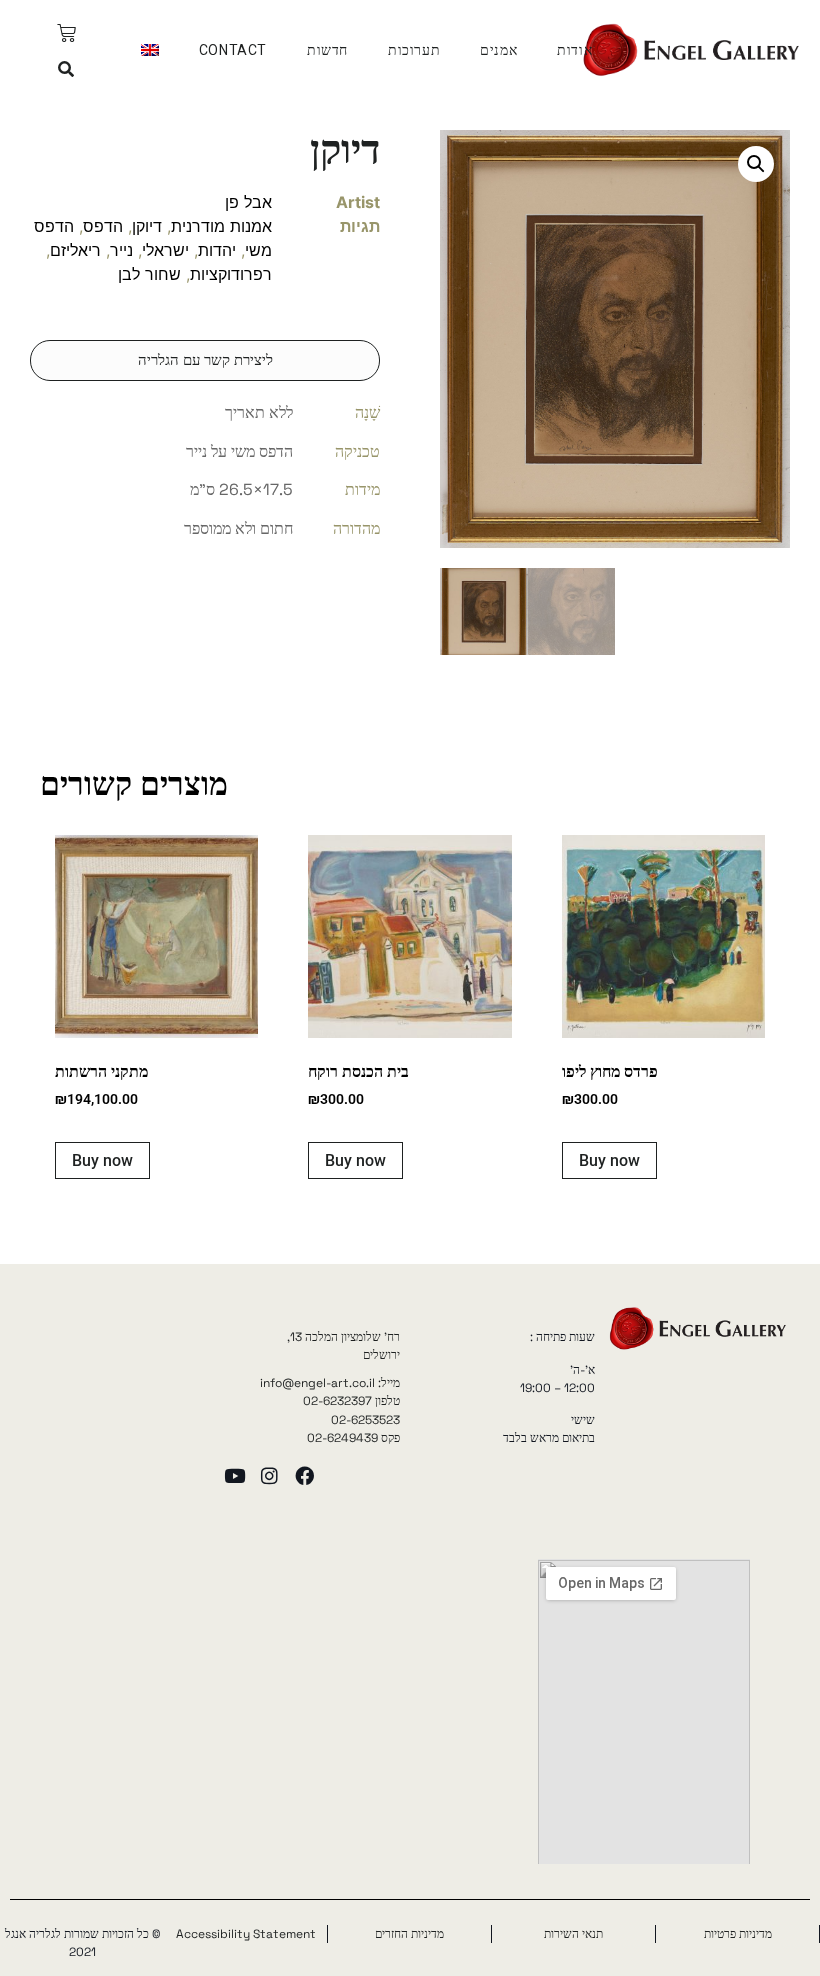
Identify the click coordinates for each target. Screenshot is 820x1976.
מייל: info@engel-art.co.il (330, 1383)
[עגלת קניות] (66, 33)
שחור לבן (149, 274)
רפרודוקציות (231, 274)
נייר (121, 250)
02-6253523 (365, 1420)
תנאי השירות (573, 1934)
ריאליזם (75, 250)
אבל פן (248, 202)
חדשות (327, 50)
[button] (66, 69)
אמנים (498, 50)
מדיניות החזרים (409, 1934)
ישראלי (165, 250)
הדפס (103, 226)
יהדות (217, 250)
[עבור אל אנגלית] (150, 50)
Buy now (609, 1160)
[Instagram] (269, 1475)
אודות (574, 50)
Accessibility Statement (246, 1934)
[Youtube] (234, 1475)
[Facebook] (304, 1475)
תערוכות (414, 50)
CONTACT (233, 50)
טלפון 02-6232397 (351, 1401)
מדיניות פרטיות (738, 1934)
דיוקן (147, 226)
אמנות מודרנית (221, 226)
